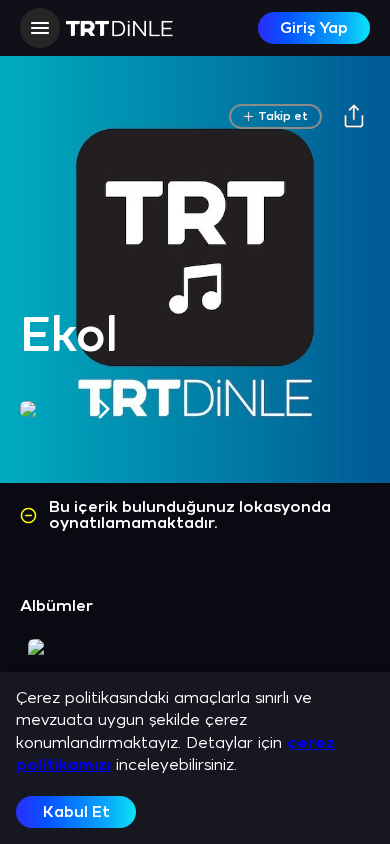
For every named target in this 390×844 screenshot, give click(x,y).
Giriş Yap (314, 28)
